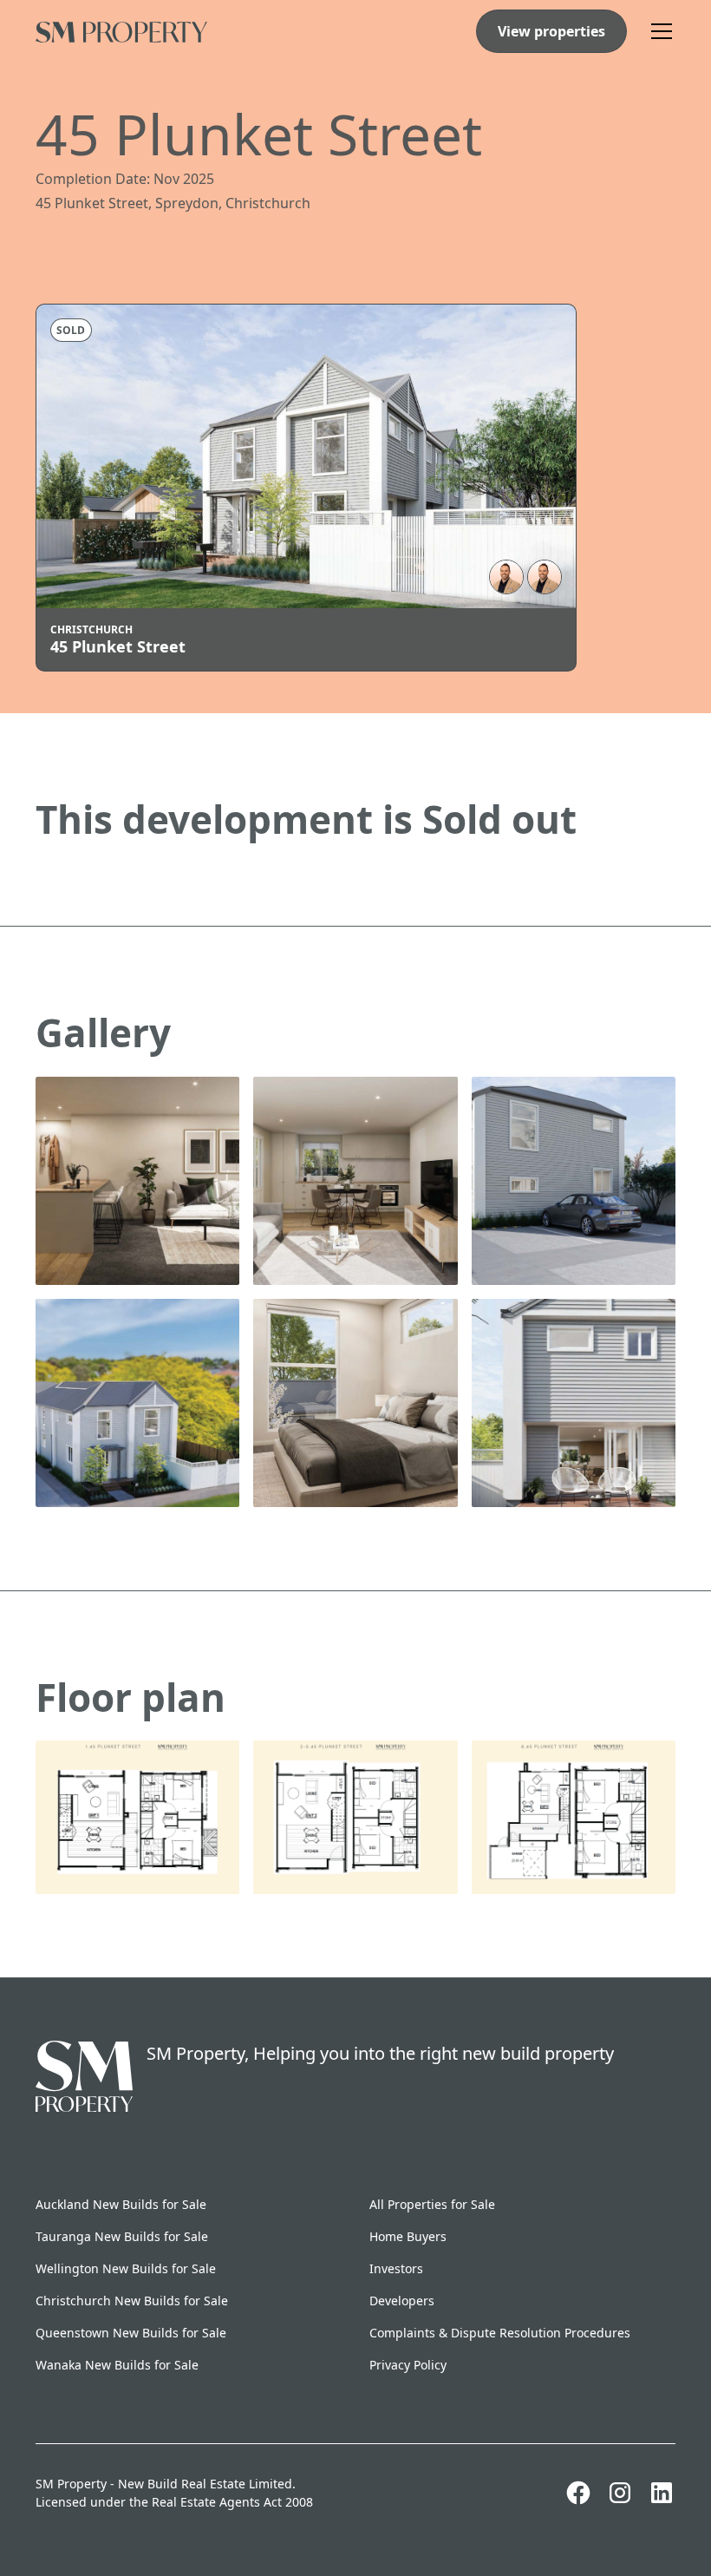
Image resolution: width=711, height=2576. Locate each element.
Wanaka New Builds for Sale (117, 2365)
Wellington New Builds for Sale (126, 2268)
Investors (396, 2268)
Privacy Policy (408, 2365)
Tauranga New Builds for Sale (122, 2236)
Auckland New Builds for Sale (121, 2204)
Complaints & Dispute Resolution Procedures (500, 2333)
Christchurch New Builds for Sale (132, 2301)
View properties (551, 31)
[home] (121, 31)
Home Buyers (408, 2236)
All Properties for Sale (432, 2204)
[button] (658, 31)
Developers (402, 2301)
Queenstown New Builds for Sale (131, 2333)
